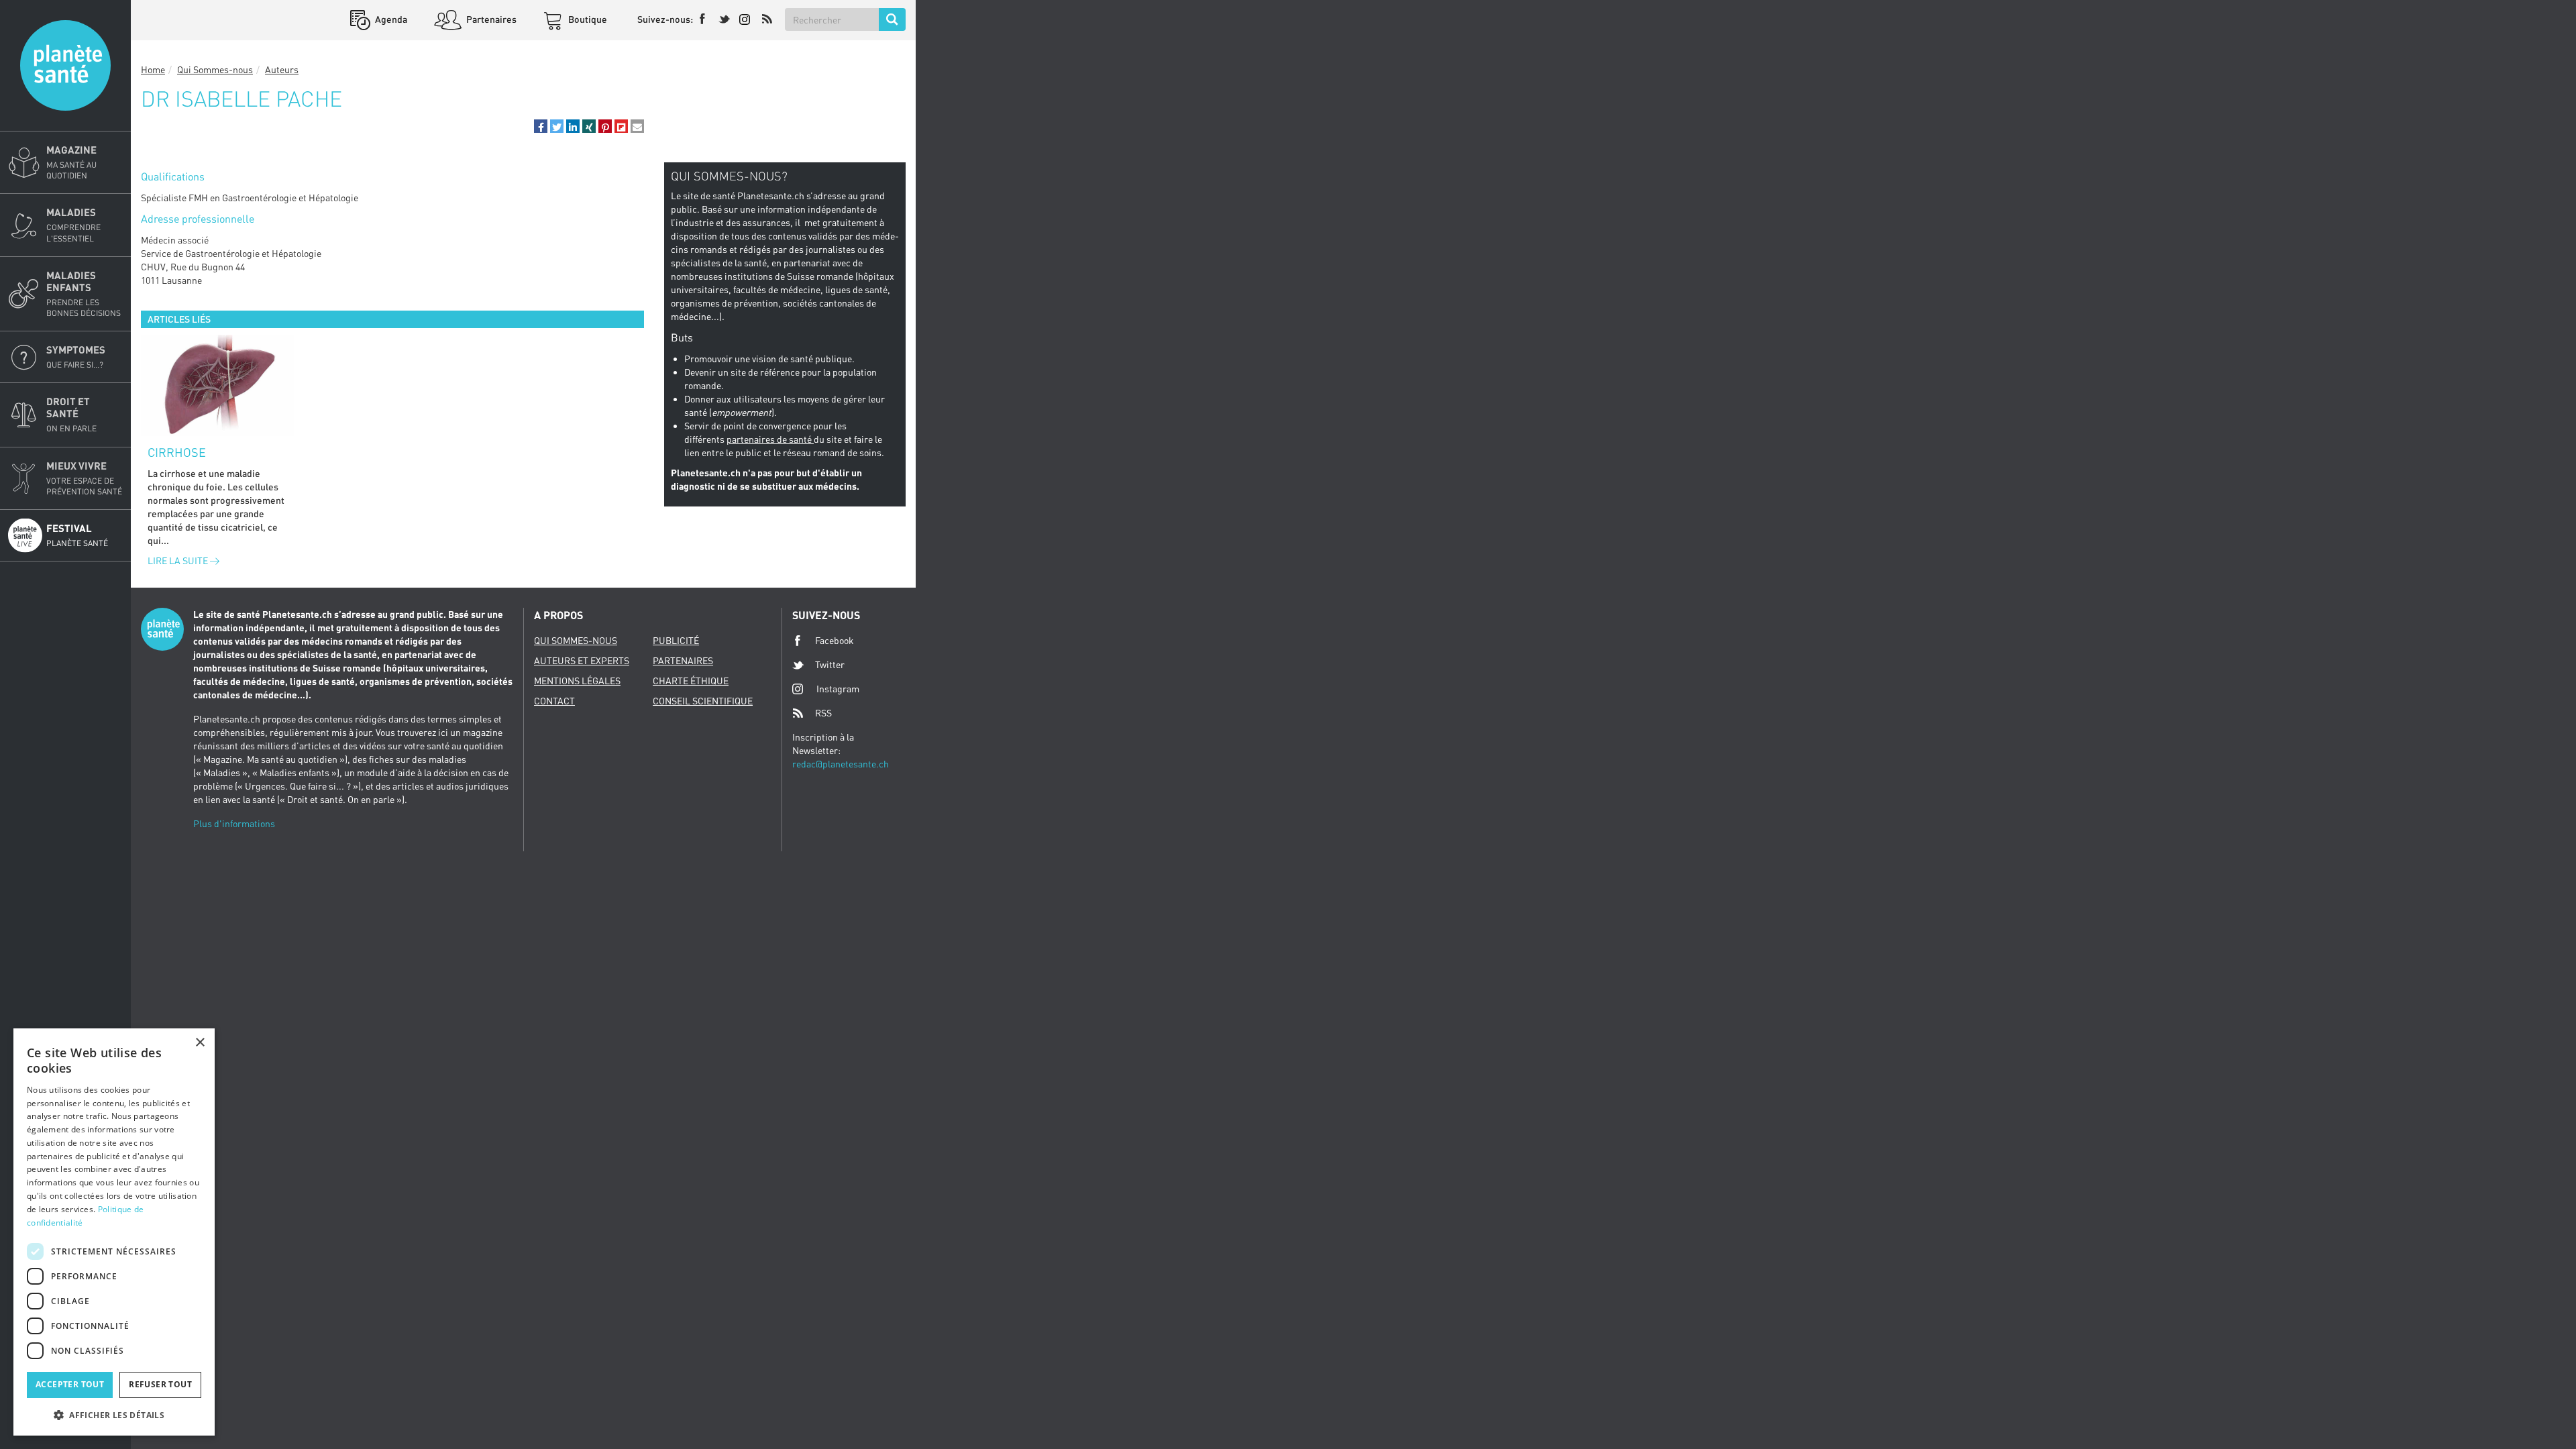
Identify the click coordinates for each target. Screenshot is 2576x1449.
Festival (77, 535)
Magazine (71, 162)
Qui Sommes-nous (215, 69)
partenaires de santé (770, 439)
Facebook (835, 640)
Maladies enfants (84, 293)
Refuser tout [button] (160, 1384)
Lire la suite (179, 560)
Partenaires (490, 19)
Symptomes (76, 357)
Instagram (838, 689)
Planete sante (65, 65)
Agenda (390, 19)
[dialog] (114, 1232)
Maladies (73, 224)
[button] (541, 126)
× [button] (200, 1043)
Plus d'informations (234, 823)
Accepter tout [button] (70, 1384)
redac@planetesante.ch (841, 764)
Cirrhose (177, 452)
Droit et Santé (71, 414)
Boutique (587, 19)
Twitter (830, 664)
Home (153, 69)
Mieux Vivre (84, 478)
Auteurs (282, 69)
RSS (823, 713)
